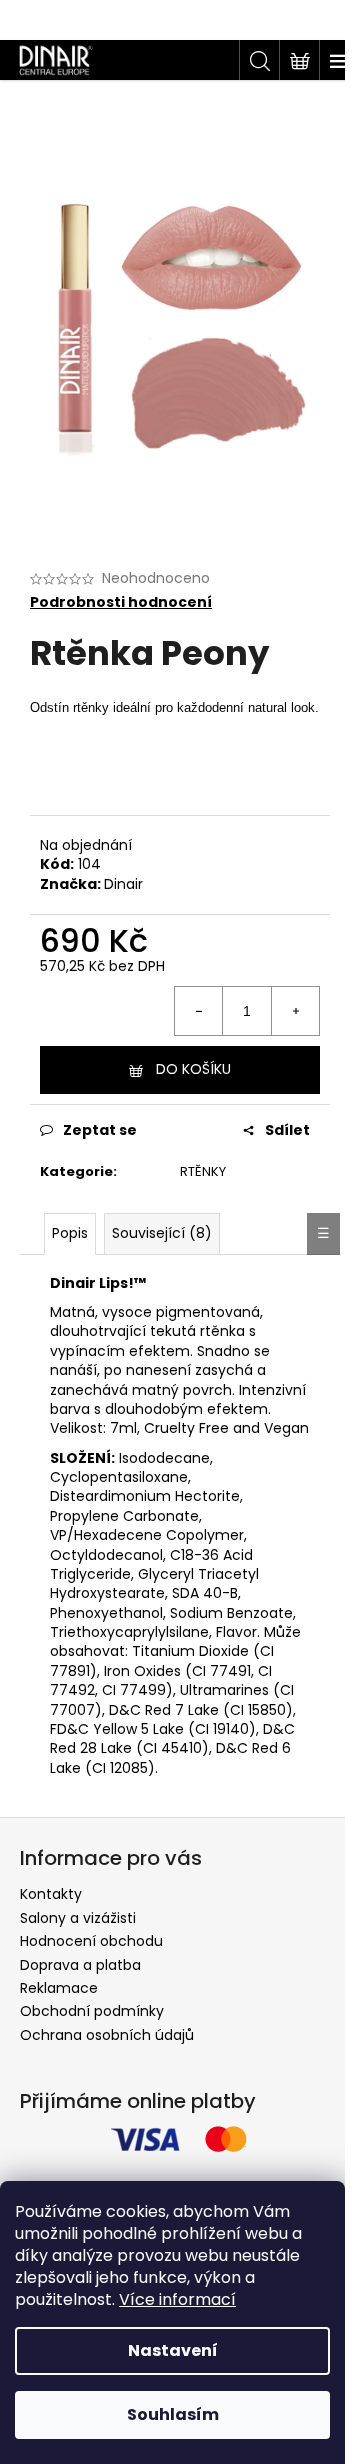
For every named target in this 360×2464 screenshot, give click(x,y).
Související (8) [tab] (162, 1233)
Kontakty (51, 1894)
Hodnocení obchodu (91, 1941)
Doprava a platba (80, 1965)
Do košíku (193, 1069)
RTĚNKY (203, 1171)
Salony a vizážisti (78, 1918)
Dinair (123, 884)
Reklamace (59, 1988)
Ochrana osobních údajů (107, 2035)
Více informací (177, 2299)
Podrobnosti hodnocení (121, 602)
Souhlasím (173, 2414)
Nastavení (173, 2350)
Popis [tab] (70, 1233)
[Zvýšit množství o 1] (295, 1011)
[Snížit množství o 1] (199, 1011)
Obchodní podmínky (92, 2011)
